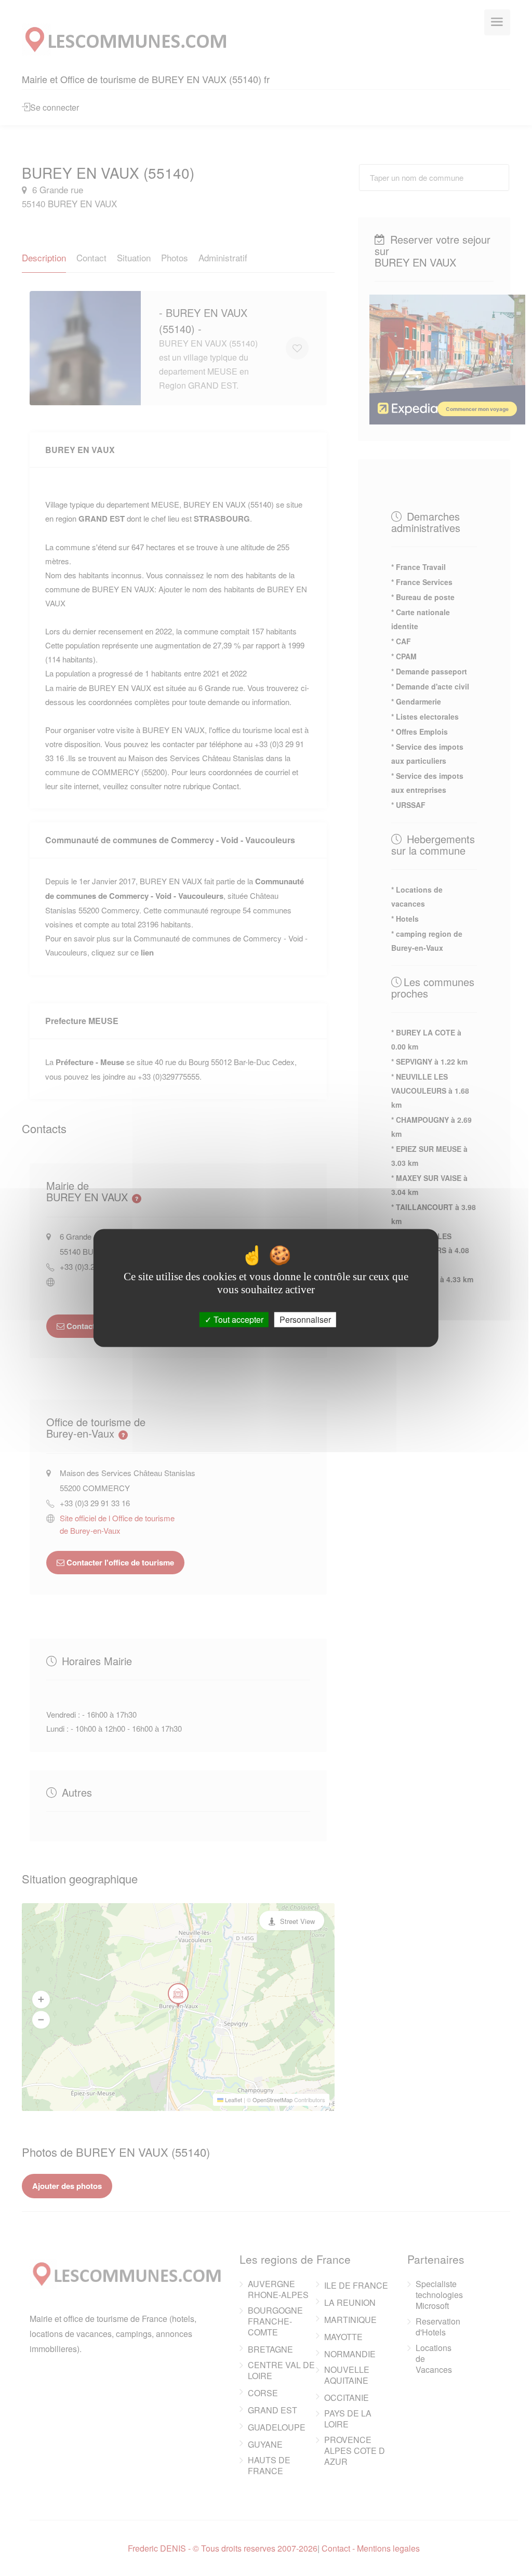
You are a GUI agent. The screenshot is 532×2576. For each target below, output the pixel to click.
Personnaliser (305, 1319)
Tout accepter (237, 1319)
